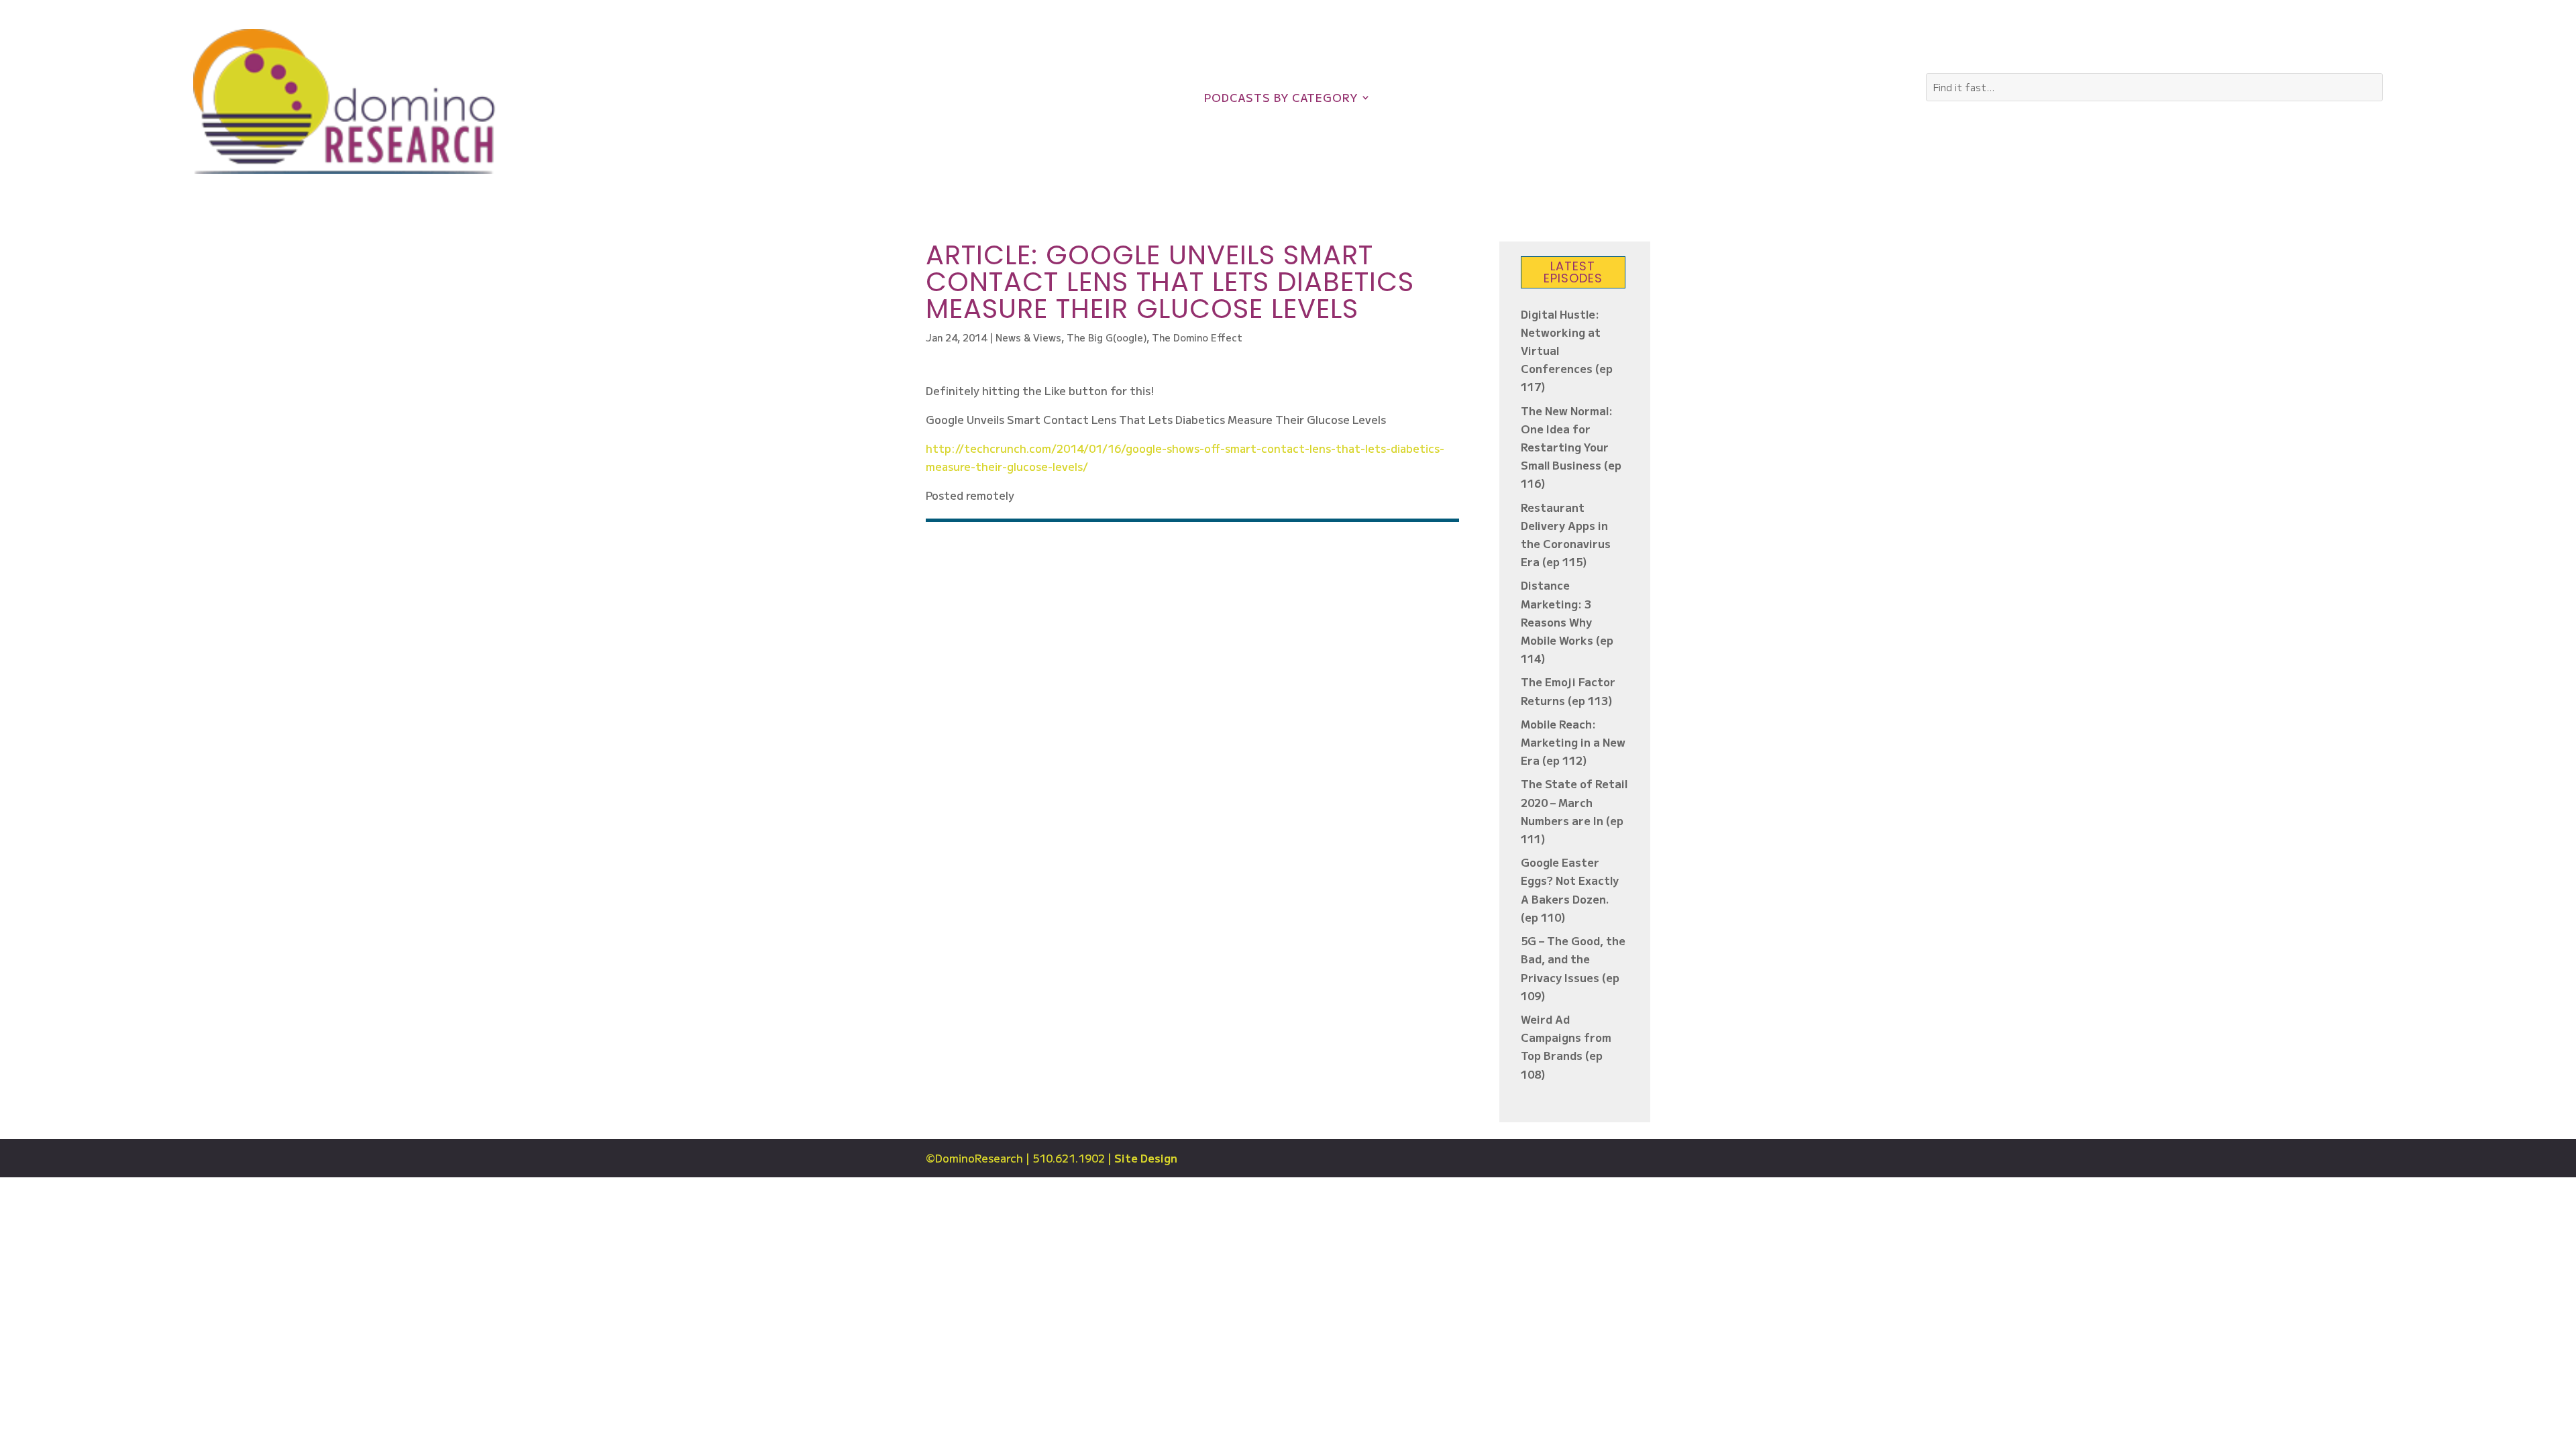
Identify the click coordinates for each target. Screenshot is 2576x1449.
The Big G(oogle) (1107, 337)
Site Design (1146, 1158)
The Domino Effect (1197, 337)
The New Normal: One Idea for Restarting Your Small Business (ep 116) (1571, 447)
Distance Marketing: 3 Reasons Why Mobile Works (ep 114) (1567, 622)
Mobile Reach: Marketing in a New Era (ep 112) (1573, 742)
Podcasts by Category (1281, 99)
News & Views (1028, 337)
